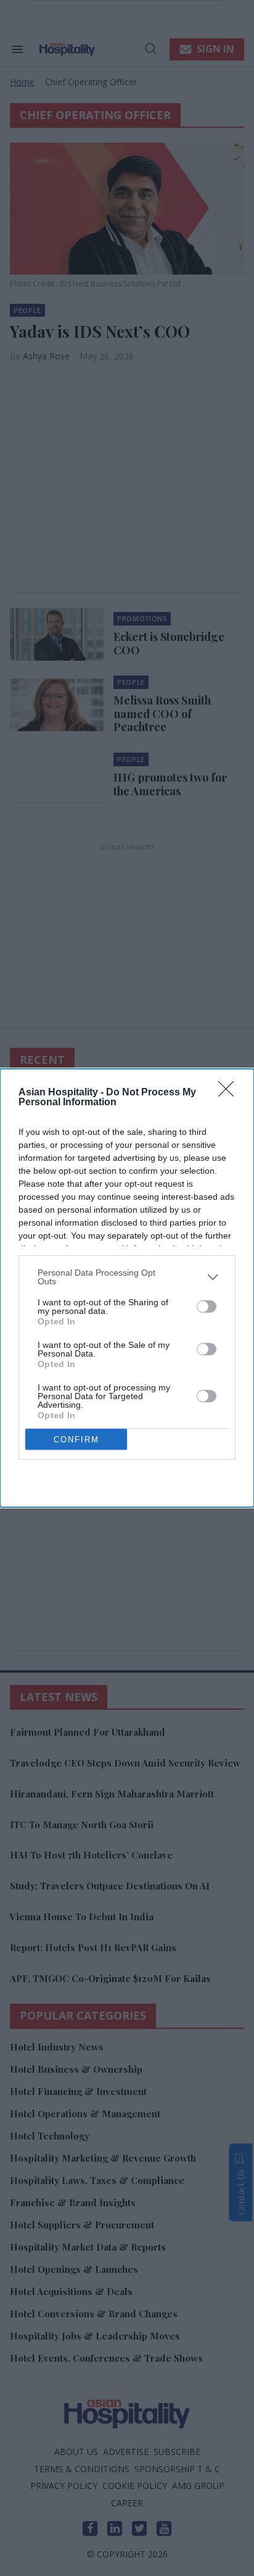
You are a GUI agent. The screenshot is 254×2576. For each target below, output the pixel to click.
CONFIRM (76, 1440)
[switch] (207, 1307)
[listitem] (127, 1277)
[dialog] (127, 1288)
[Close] (230, 1093)
